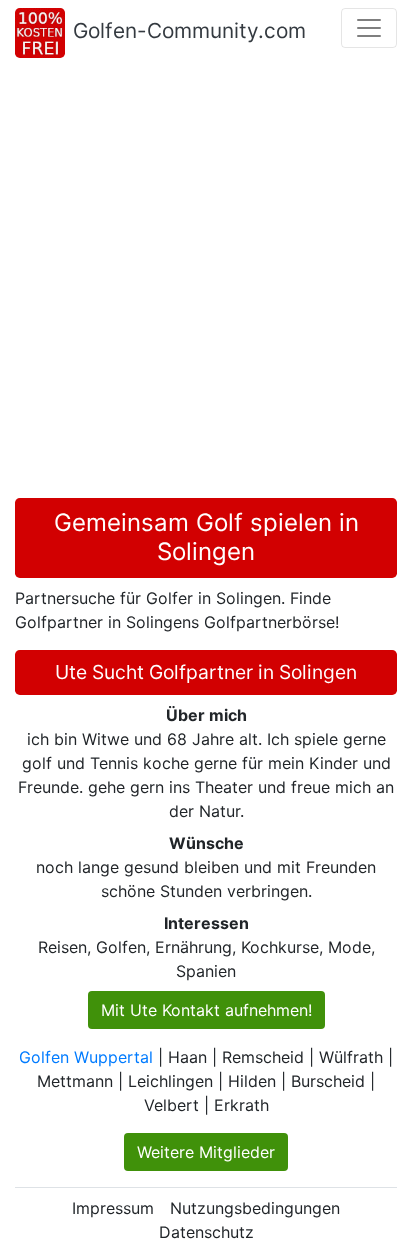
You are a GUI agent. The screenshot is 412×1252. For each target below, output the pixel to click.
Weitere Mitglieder (206, 1152)
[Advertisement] (206, 282)
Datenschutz (206, 1232)
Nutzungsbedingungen (255, 1208)
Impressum (113, 1208)
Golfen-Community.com (189, 30)
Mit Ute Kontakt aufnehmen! (206, 1010)
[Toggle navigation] (369, 28)
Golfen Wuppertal (86, 1057)
